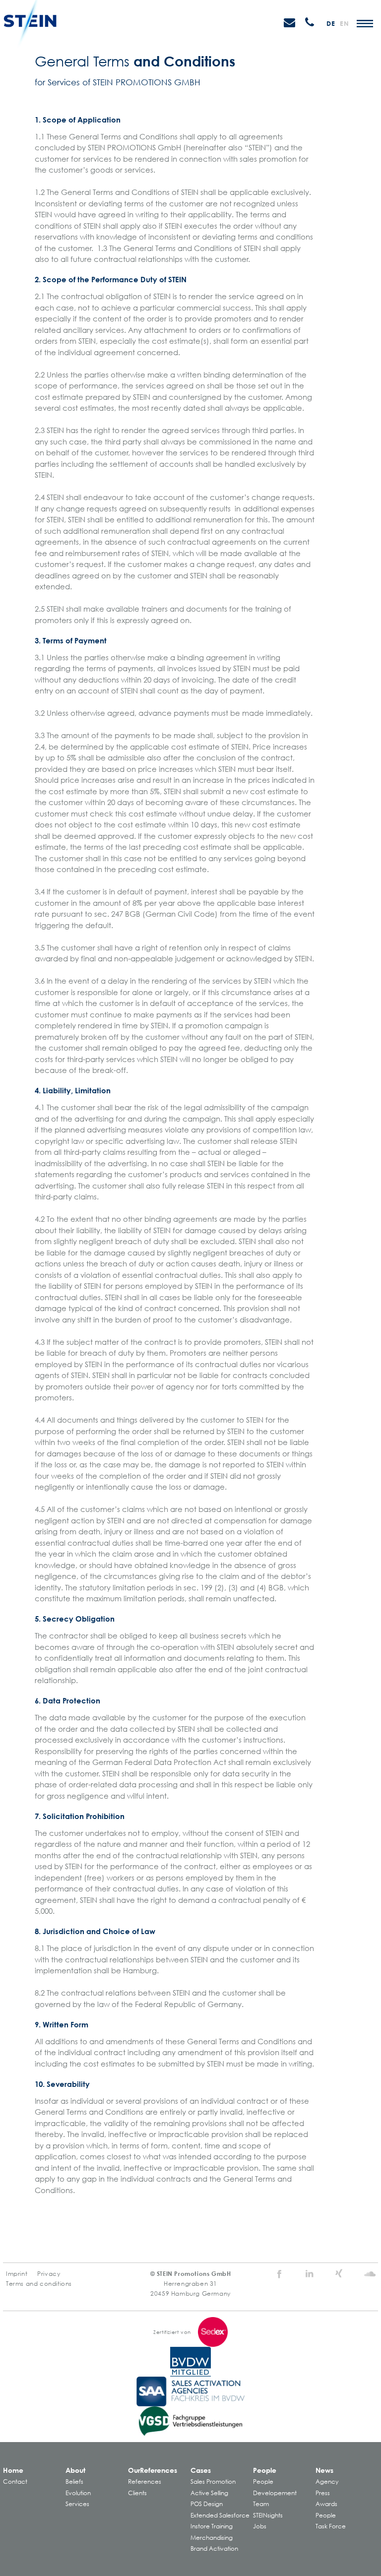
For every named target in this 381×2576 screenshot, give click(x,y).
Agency (327, 2482)
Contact (15, 2482)
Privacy (49, 2274)
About (75, 2470)
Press (323, 2493)
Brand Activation (214, 2548)
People (265, 2470)
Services (77, 2504)
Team (261, 2504)
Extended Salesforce (220, 2515)
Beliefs (74, 2482)
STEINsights (268, 2515)
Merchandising (212, 2538)
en (344, 23)
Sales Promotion (213, 2482)
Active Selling (209, 2493)
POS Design (207, 2504)
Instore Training (212, 2526)
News (324, 2470)
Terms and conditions (39, 2284)
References (145, 2482)
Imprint (17, 2274)
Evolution (78, 2493)
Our (153, 2470)
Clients (137, 2493)
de (331, 23)
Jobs (260, 2526)
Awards (326, 2504)
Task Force (331, 2526)
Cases (201, 2470)
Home (13, 2470)
